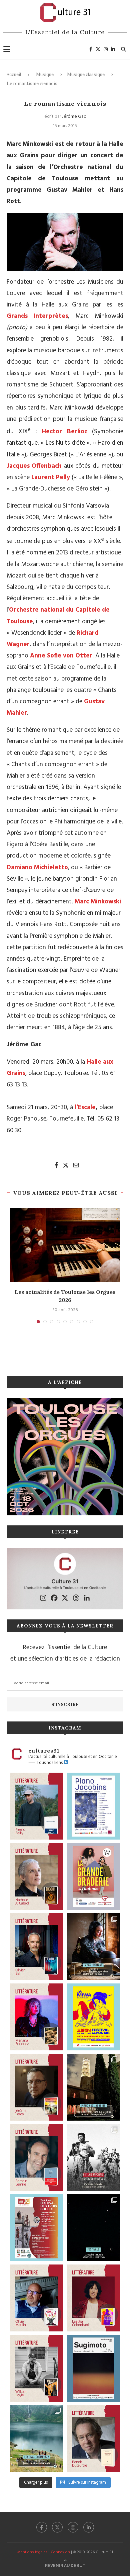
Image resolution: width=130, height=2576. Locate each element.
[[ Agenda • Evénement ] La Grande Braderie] (93, 1876)
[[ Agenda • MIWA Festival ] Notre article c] (93, 1947)
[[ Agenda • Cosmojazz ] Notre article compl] (37, 2438)
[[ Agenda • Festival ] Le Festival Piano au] (93, 1806)
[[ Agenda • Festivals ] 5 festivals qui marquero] (93, 2228)
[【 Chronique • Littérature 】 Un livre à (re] (93, 2438)
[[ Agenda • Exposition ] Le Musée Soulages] (93, 2368)
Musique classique (86, 74)
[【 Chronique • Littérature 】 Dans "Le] (37, 1947)
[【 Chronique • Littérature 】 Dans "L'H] (37, 1806)
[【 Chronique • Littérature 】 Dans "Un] (93, 2298)
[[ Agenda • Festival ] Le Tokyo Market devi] (93, 2017)
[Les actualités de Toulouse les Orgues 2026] (65, 1245)
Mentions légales (32, 2552)
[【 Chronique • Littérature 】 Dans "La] (37, 2017)
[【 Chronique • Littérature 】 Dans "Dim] (37, 1876)
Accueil (14, 74)
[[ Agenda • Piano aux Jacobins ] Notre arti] (93, 2087)
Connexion (60, 2552)
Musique (45, 74)
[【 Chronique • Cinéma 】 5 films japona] (93, 2157)
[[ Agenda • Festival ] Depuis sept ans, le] (37, 2228)
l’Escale (85, 1107)
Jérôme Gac (74, 117)
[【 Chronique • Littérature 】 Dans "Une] (37, 2368)
